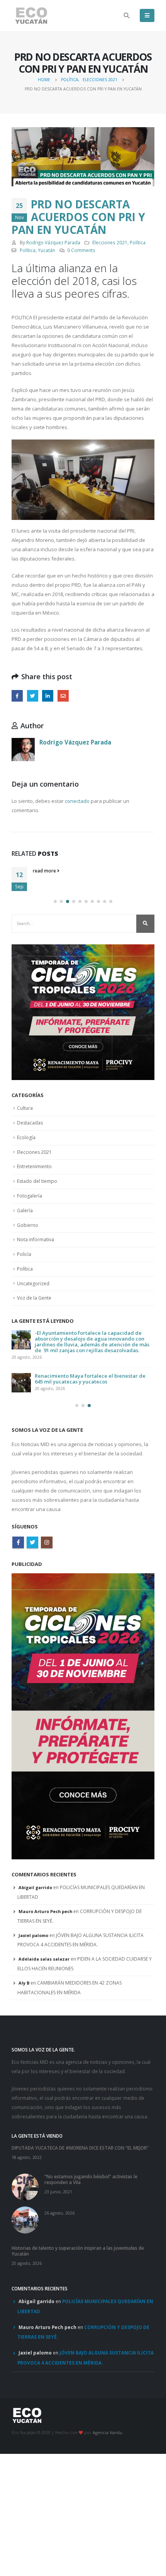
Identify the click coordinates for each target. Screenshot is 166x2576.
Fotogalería (30, 1196)
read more (45, 871)
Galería (25, 1210)
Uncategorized (33, 1284)
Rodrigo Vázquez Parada (53, 242)
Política (138, 242)
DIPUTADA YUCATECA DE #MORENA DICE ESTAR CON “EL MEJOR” (80, 2148)
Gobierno (28, 1225)
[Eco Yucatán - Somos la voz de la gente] (31, 16)
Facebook (17, 696)
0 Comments (81, 250)
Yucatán (47, 250)
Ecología (26, 1137)
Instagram (47, 1542)
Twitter (33, 696)
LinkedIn (48, 696)
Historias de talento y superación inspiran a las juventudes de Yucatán (78, 2251)
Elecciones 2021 (110, 242)
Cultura (25, 1108)
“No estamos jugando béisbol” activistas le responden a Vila (91, 2179)
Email (63, 696)
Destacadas (30, 1123)
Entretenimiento (34, 1166)
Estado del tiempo (37, 1181)
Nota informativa (36, 1239)
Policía (24, 1254)
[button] (55, 901)
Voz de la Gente (34, 1298)
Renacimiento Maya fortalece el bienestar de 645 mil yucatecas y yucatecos (90, 1379)
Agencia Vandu (108, 2433)
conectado (77, 801)
